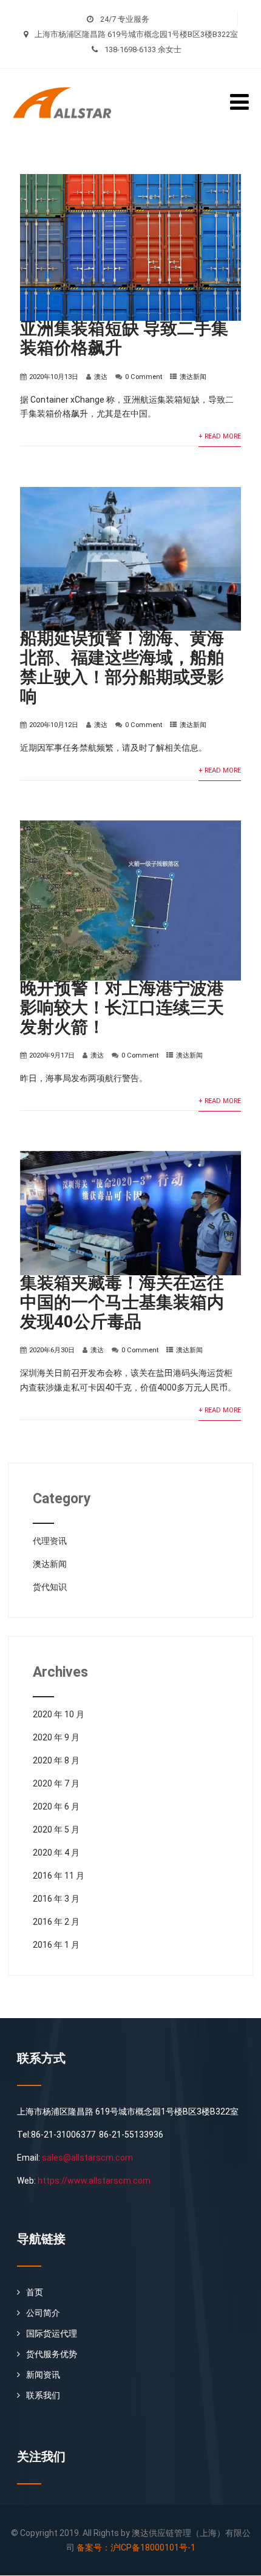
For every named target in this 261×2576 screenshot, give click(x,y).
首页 (35, 2292)
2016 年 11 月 (59, 1876)
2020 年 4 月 (56, 1853)
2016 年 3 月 (56, 1899)
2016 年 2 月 (56, 1922)
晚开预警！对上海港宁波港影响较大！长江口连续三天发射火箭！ (122, 1008)
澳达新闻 (193, 377)
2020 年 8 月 (56, 1760)
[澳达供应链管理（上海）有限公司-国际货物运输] (69, 73)
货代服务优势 (52, 2354)
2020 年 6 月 (56, 1806)
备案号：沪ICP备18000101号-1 (136, 2547)
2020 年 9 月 (56, 1737)
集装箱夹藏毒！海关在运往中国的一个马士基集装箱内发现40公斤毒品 (122, 1302)
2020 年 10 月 (59, 1714)
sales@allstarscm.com (87, 2158)
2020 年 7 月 (56, 1783)
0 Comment (144, 377)
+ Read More (220, 436)
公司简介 (43, 2313)
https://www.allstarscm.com (94, 2181)
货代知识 (50, 1587)
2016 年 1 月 (56, 1945)
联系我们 (43, 2395)
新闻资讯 (43, 2375)
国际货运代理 (52, 2333)
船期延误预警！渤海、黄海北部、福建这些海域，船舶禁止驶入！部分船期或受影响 (122, 667)
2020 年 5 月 (56, 1830)
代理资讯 (50, 1541)
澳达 (101, 377)
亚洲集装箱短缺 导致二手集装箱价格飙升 (124, 338)
